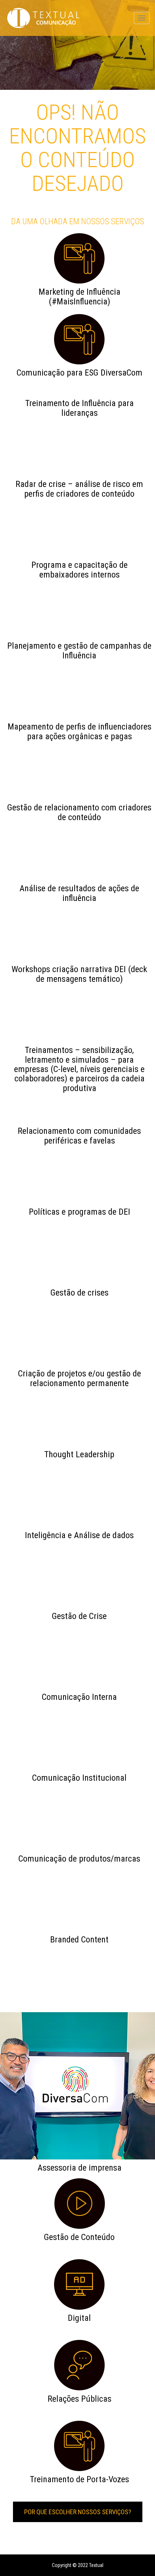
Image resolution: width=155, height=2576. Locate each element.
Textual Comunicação (43, 18)
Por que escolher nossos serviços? (78, 2512)
